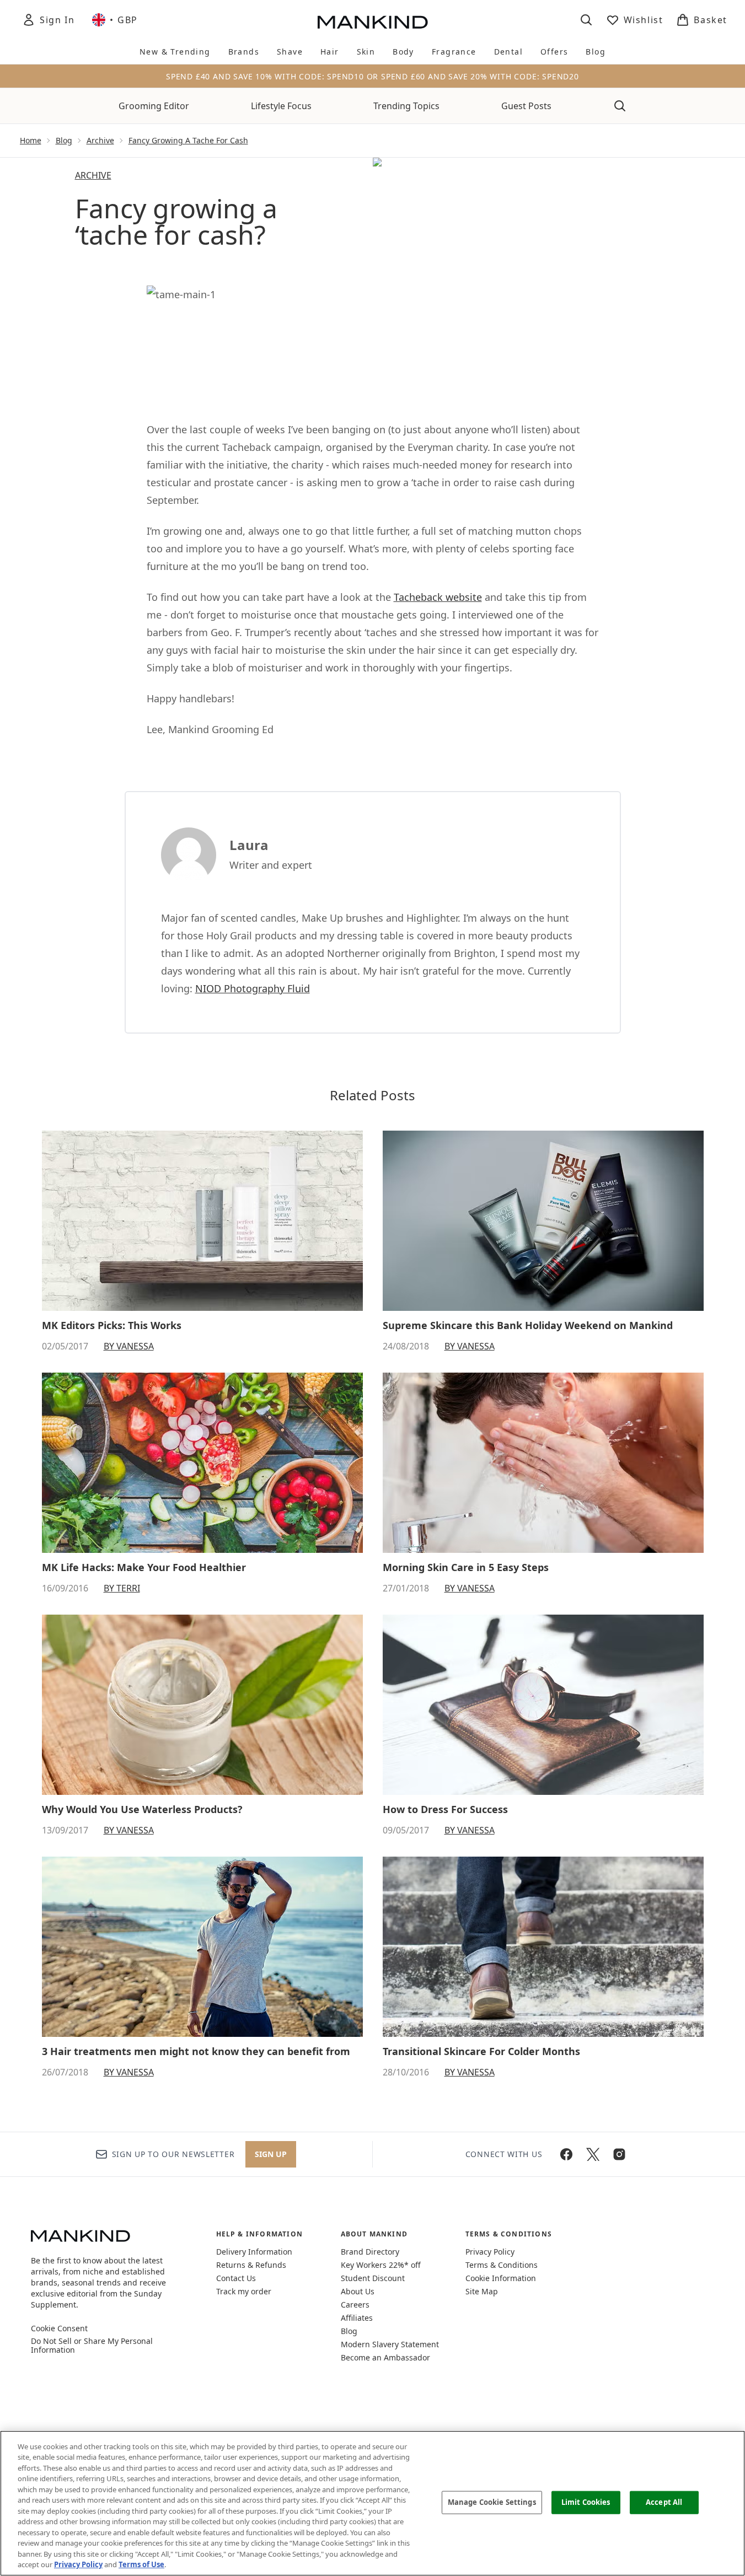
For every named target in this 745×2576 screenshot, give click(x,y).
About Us (358, 2291)
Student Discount (373, 2278)
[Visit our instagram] (619, 2154)
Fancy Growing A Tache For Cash (188, 140)
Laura (249, 845)
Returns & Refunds (251, 2265)
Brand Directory (370, 2252)
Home (31, 140)
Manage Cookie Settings (492, 2502)
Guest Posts (526, 106)
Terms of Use (141, 2564)
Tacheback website (438, 597)
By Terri (122, 1588)
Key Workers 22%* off (381, 2265)
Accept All (664, 2502)
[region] (372, 2503)
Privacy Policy (490, 2252)
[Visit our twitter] (593, 2154)
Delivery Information (254, 2252)
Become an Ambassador (385, 2357)
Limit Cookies (586, 2502)
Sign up (271, 2154)
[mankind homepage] (373, 22)
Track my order (244, 2291)
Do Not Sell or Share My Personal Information (92, 2346)
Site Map (482, 2291)
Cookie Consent (59, 2328)
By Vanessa (129, 1346)
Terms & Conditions (502, 2265)
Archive (100, 140)
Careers (355, 2305)
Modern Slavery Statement (390, 2344)
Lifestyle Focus (281, 106)
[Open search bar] (586, 20)
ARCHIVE (93, 175)
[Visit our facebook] (566, 2154)
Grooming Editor (154, 106)
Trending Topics (406, 106)
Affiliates (357, 2318)
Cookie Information (501, 2278)
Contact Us (236, 2278)
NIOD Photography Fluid (253, 988)
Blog (64, 140)
